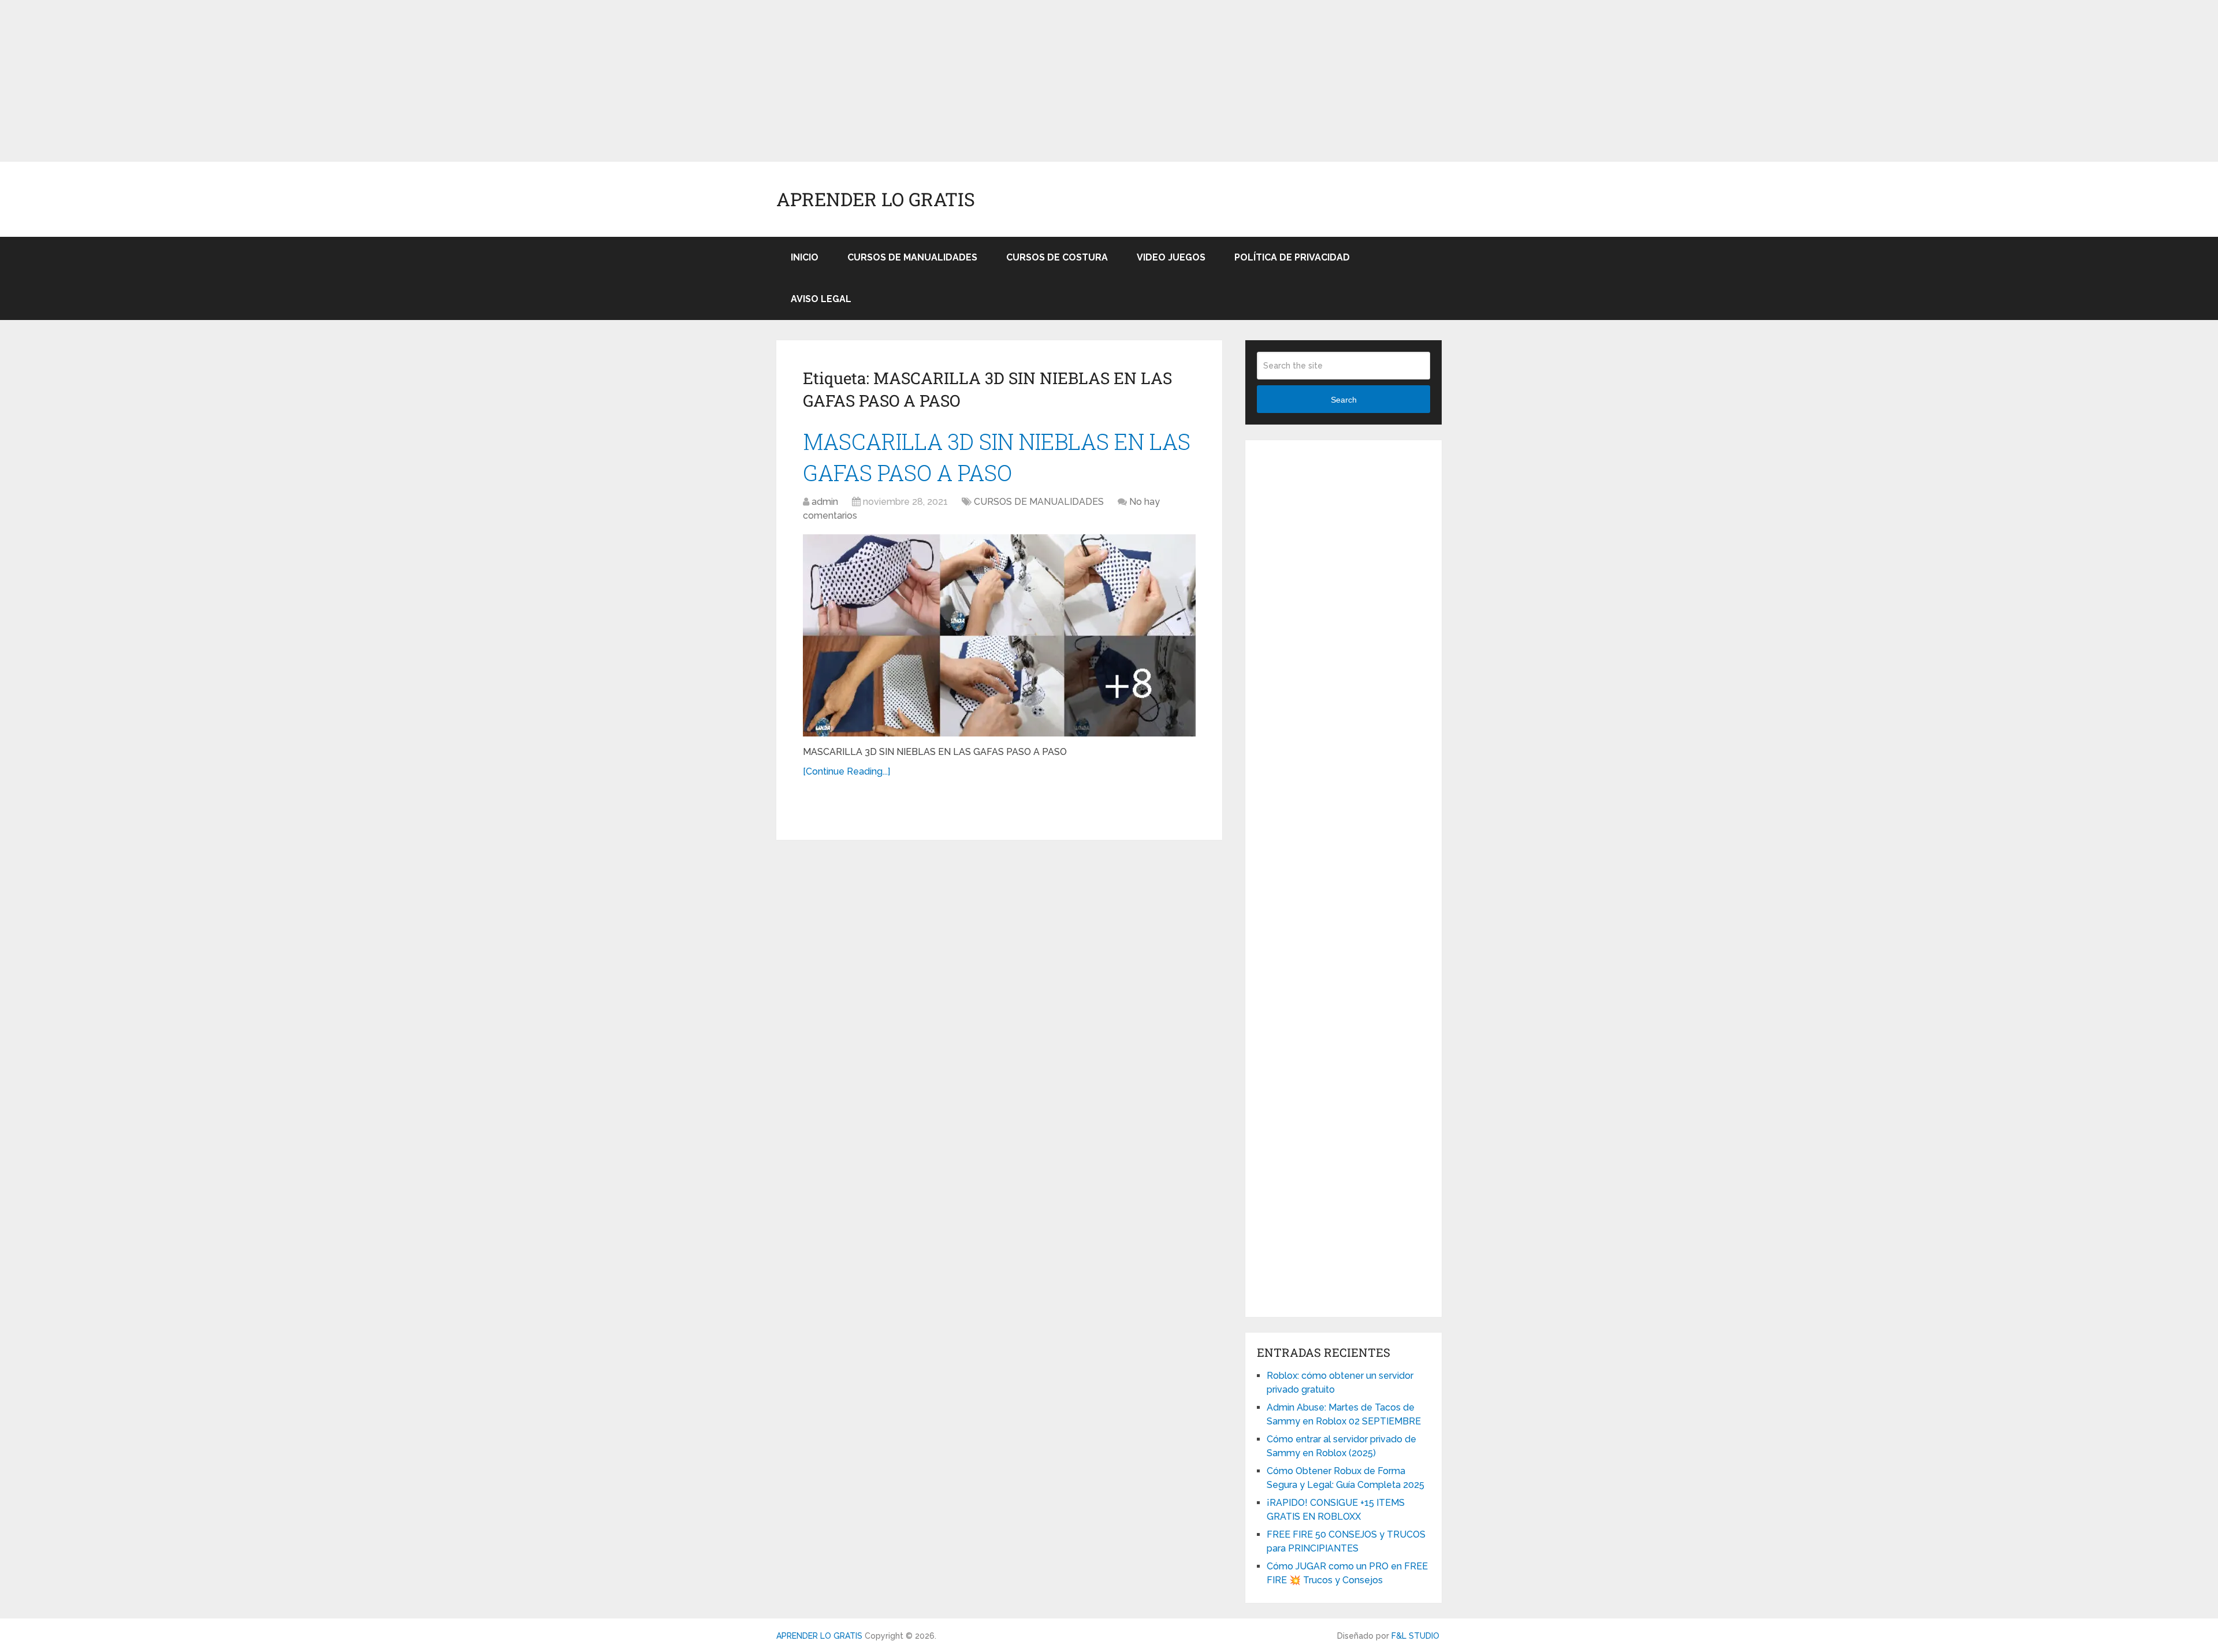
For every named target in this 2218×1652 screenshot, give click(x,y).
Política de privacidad (1292, 257)
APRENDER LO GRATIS (876, 199)
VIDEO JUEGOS (1171, 257)
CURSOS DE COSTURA (1057, 257)
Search (1344, 400)
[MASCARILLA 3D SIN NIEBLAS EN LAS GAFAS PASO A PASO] (999, 635)
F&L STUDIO (1415, 1636)
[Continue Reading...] (846, 771)
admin (825, 502)
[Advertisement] (347, 81)
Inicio (805, 257)
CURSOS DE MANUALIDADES (912, 257)
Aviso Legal (821, 299)
